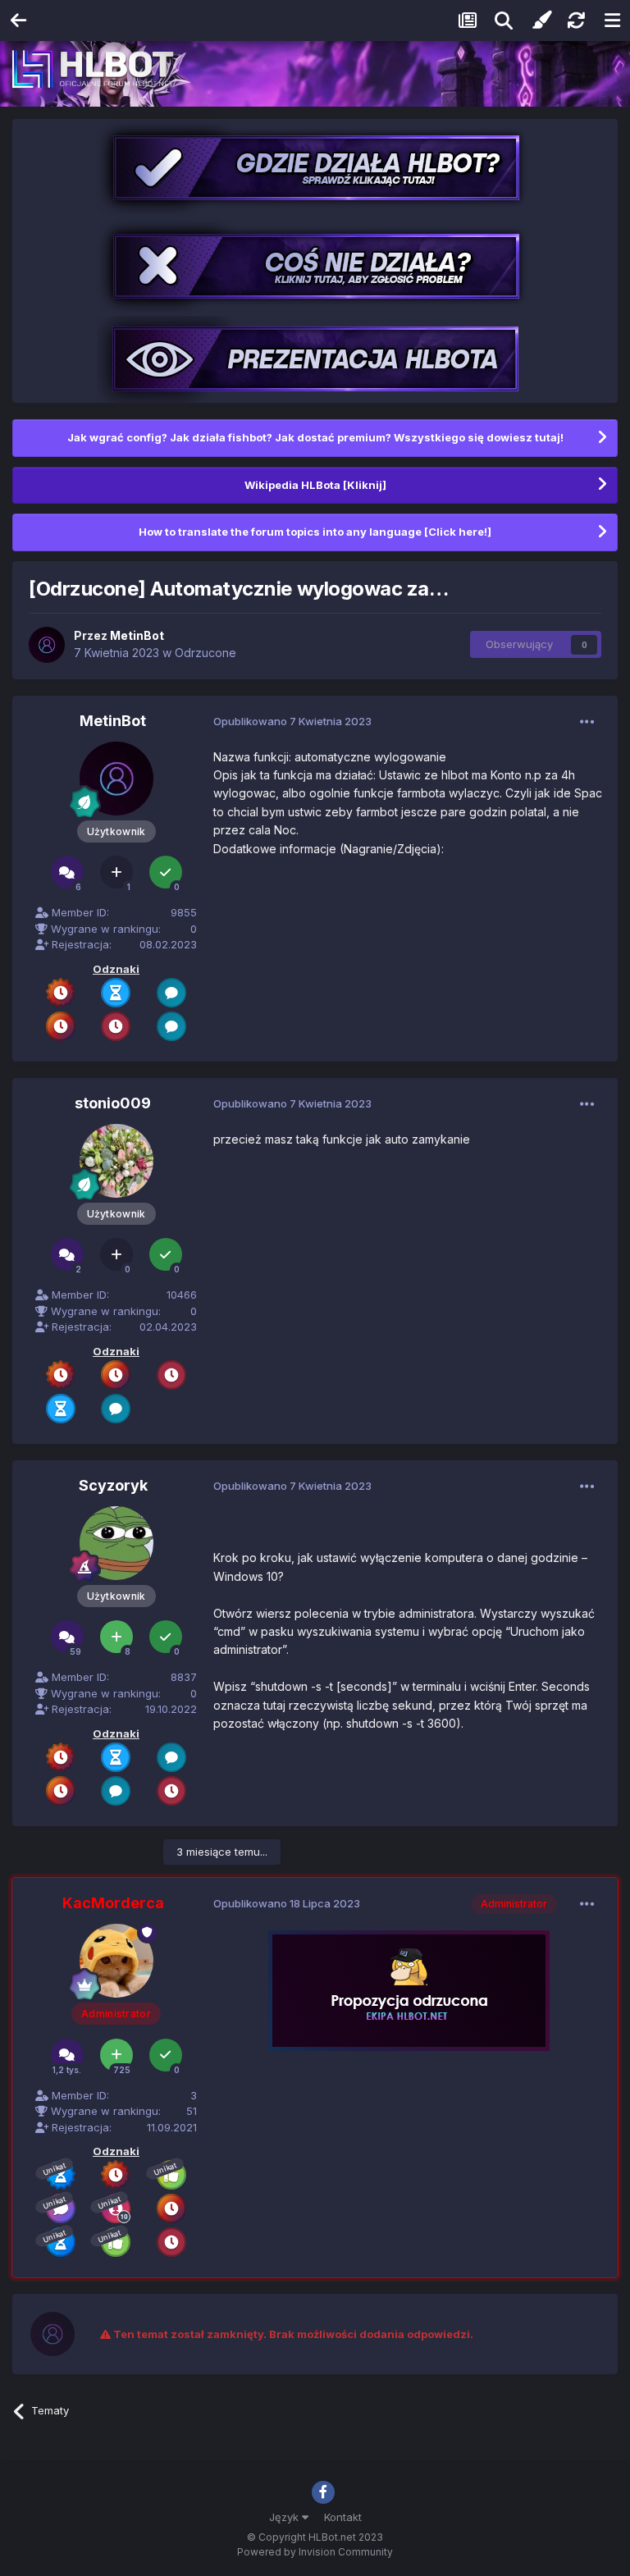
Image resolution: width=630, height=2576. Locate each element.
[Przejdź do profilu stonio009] (116, 1161)
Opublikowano (292, 721)
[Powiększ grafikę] (409, 1990)
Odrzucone (205, 653)
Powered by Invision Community (315, 2552)
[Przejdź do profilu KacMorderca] (116, 1961)
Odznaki (116, 969)
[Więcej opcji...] (587, 722)
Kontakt (343, 2517)
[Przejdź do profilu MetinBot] (47, 645)
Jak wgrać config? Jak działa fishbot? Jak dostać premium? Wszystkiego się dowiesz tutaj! (315, 437)
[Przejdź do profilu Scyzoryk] (116, 1543)
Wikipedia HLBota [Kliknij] (315, 485)
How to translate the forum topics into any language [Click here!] (315, 532)
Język (285, 2517)
